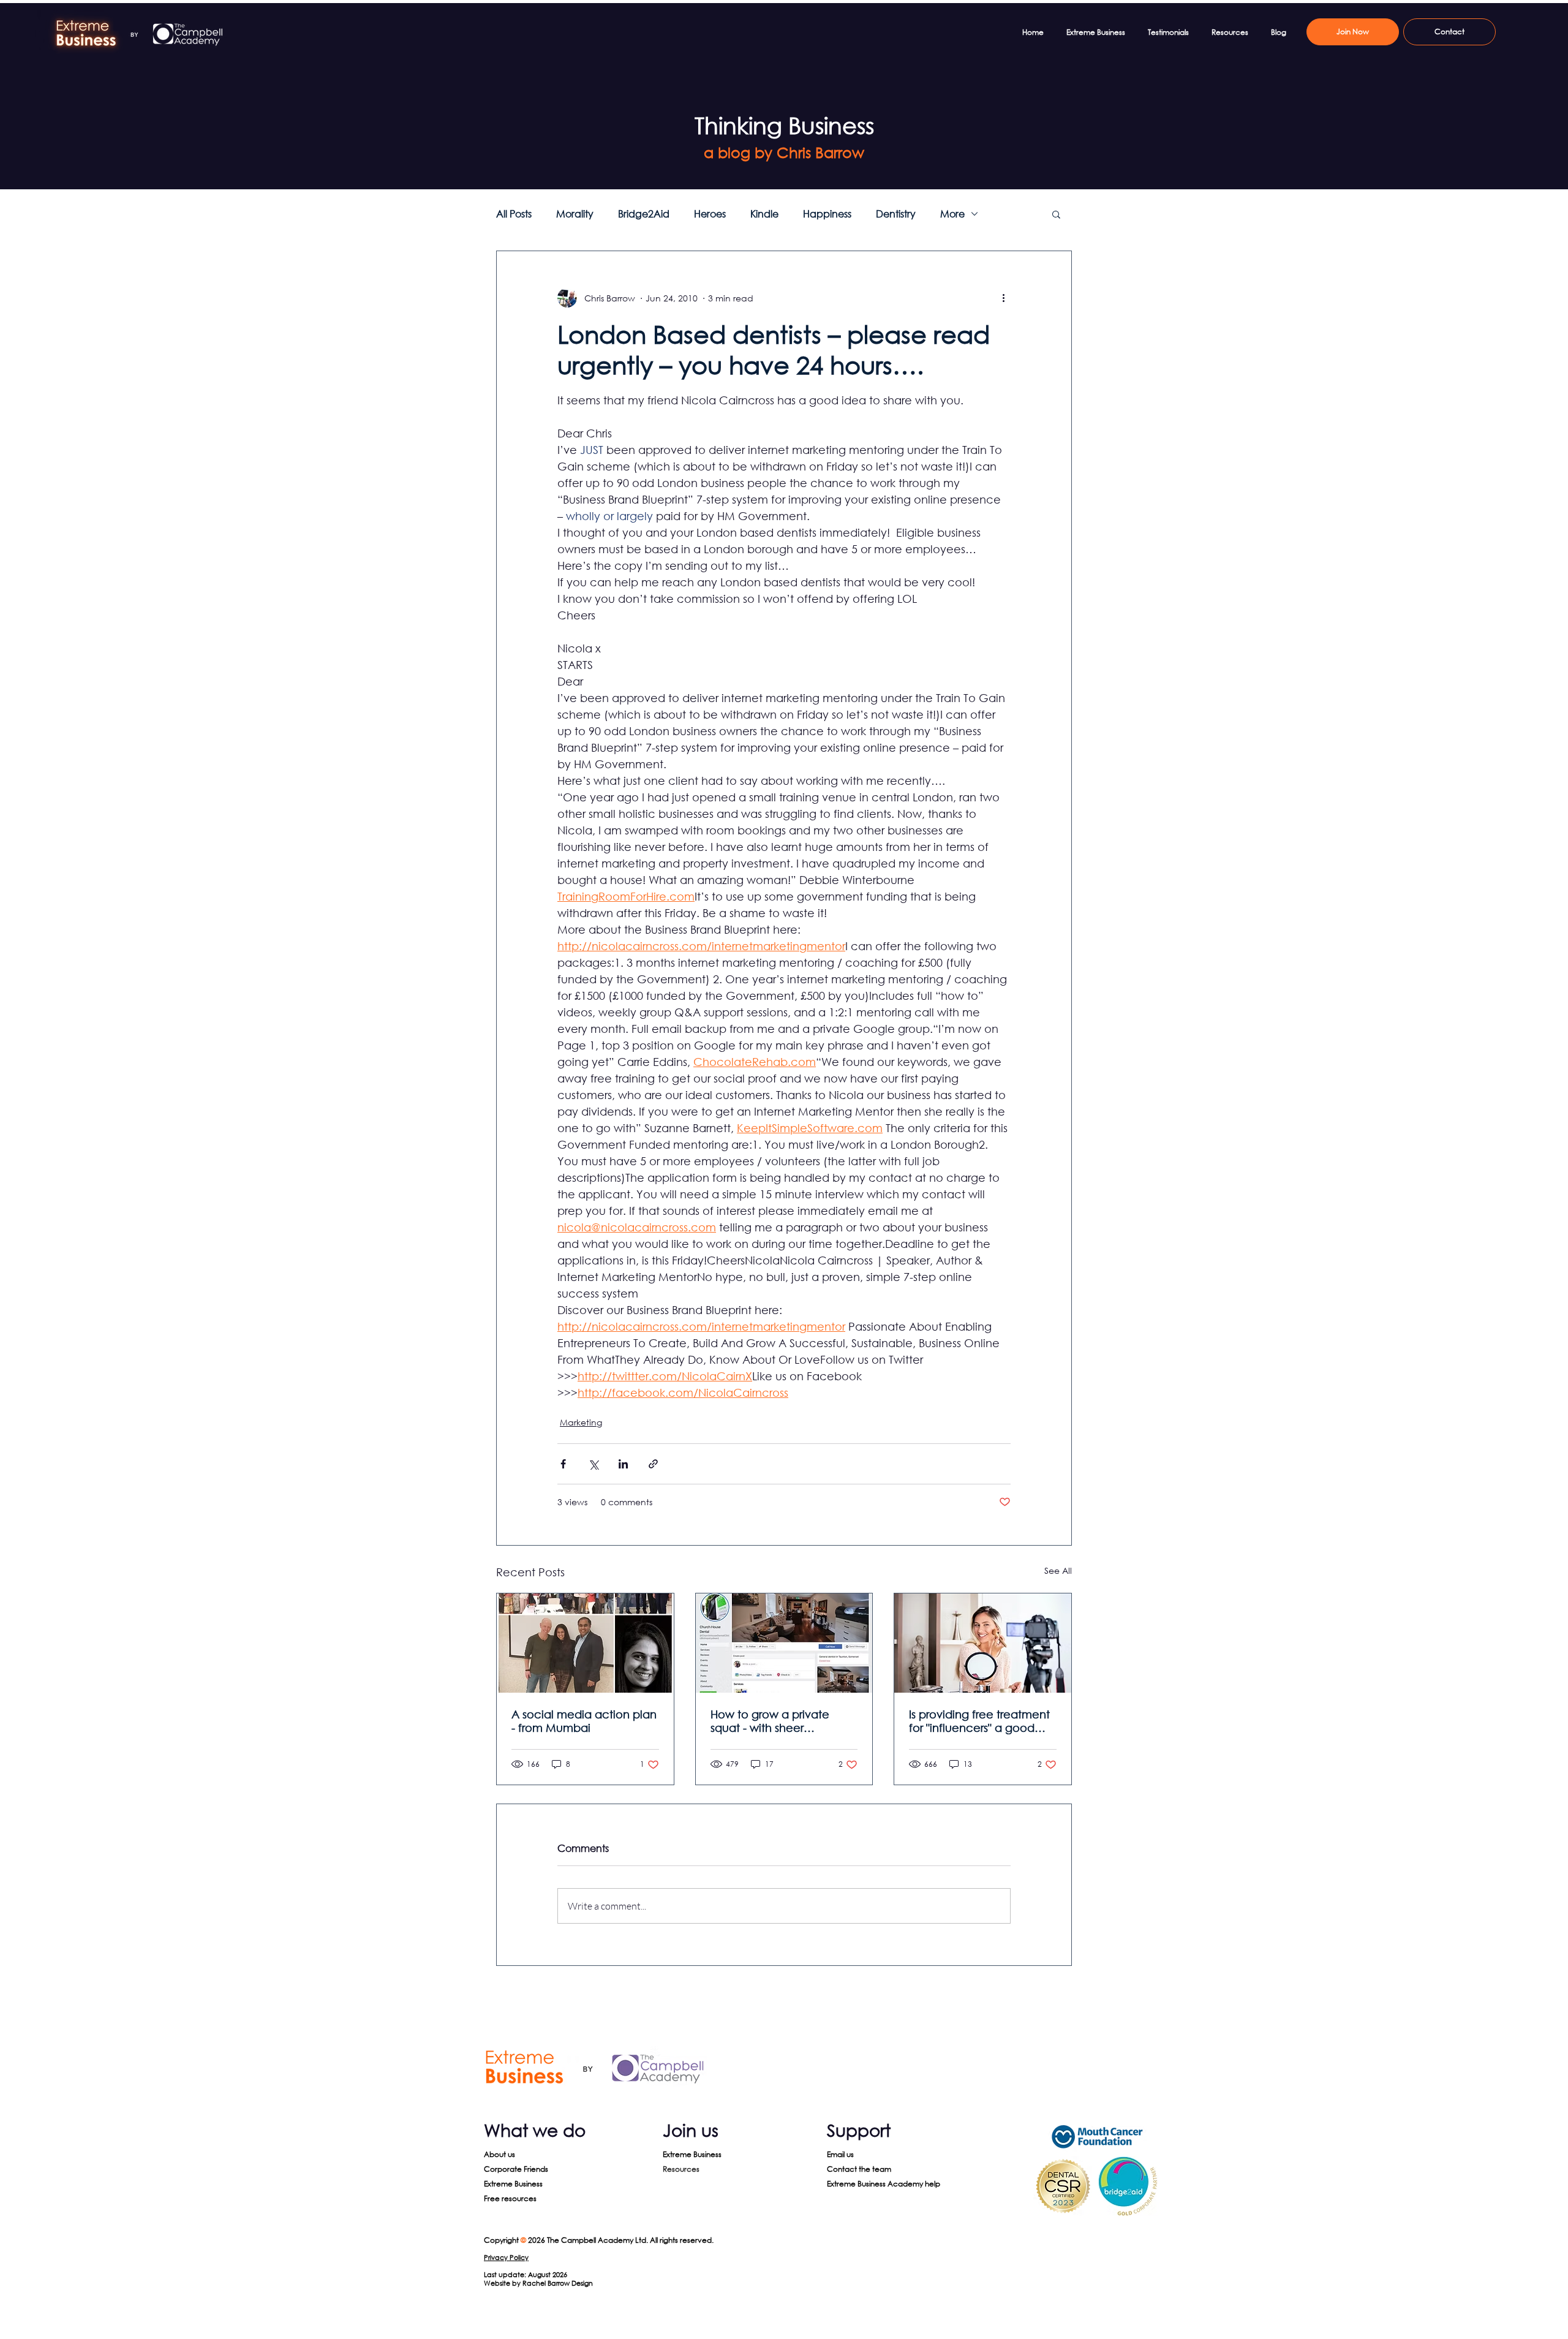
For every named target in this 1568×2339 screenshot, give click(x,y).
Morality (575, 214)
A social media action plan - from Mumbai (584, 1721)
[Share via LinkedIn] (623, 1464)
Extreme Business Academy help (884, 2184)
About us (499, 2154)
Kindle (764, 214)
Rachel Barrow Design (558, 2283)
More (952, 214)
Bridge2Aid (644, 214)
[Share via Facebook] (563, 1464)
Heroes (710, 214)
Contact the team (859, 2169)
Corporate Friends (516, 2169)
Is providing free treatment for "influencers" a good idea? (979, 1721)
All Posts (514, 214)
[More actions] (1003, 298)
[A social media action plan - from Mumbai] (585, 1643)
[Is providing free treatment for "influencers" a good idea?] (983, 1643)
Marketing (581, 1422)
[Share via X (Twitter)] (593, 1464)
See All (1058, 1570)
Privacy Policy (506, 2258)
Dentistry (896, 214)
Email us (840, 2154)
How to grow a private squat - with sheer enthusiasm (770, 1721)
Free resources (510, 2198)
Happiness (827, 214)
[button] (1056, 214)
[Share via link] (653, 1464)
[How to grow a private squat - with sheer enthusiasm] (784, 1643)
